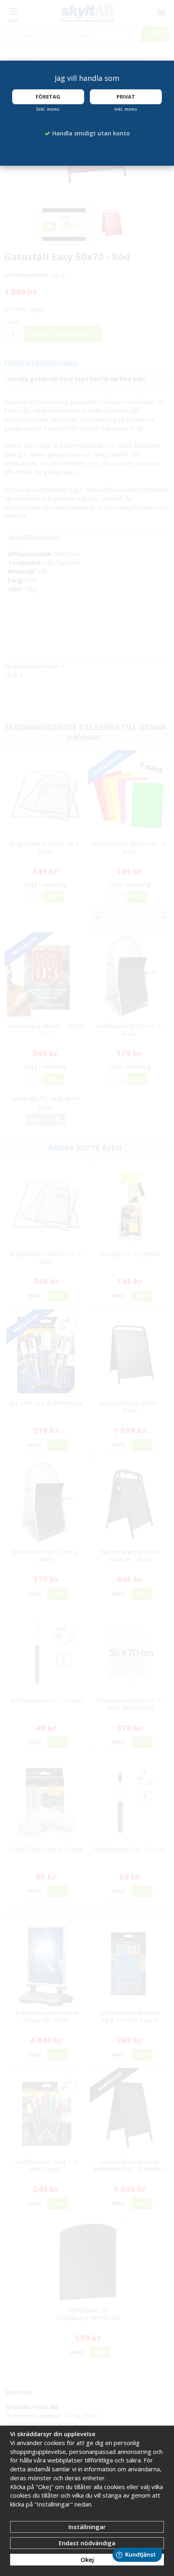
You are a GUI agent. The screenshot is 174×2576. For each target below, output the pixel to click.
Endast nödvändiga (87, 2543)
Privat (126, 97)
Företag (48, 97)
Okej (87, 2559)
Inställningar (87, 2527)
